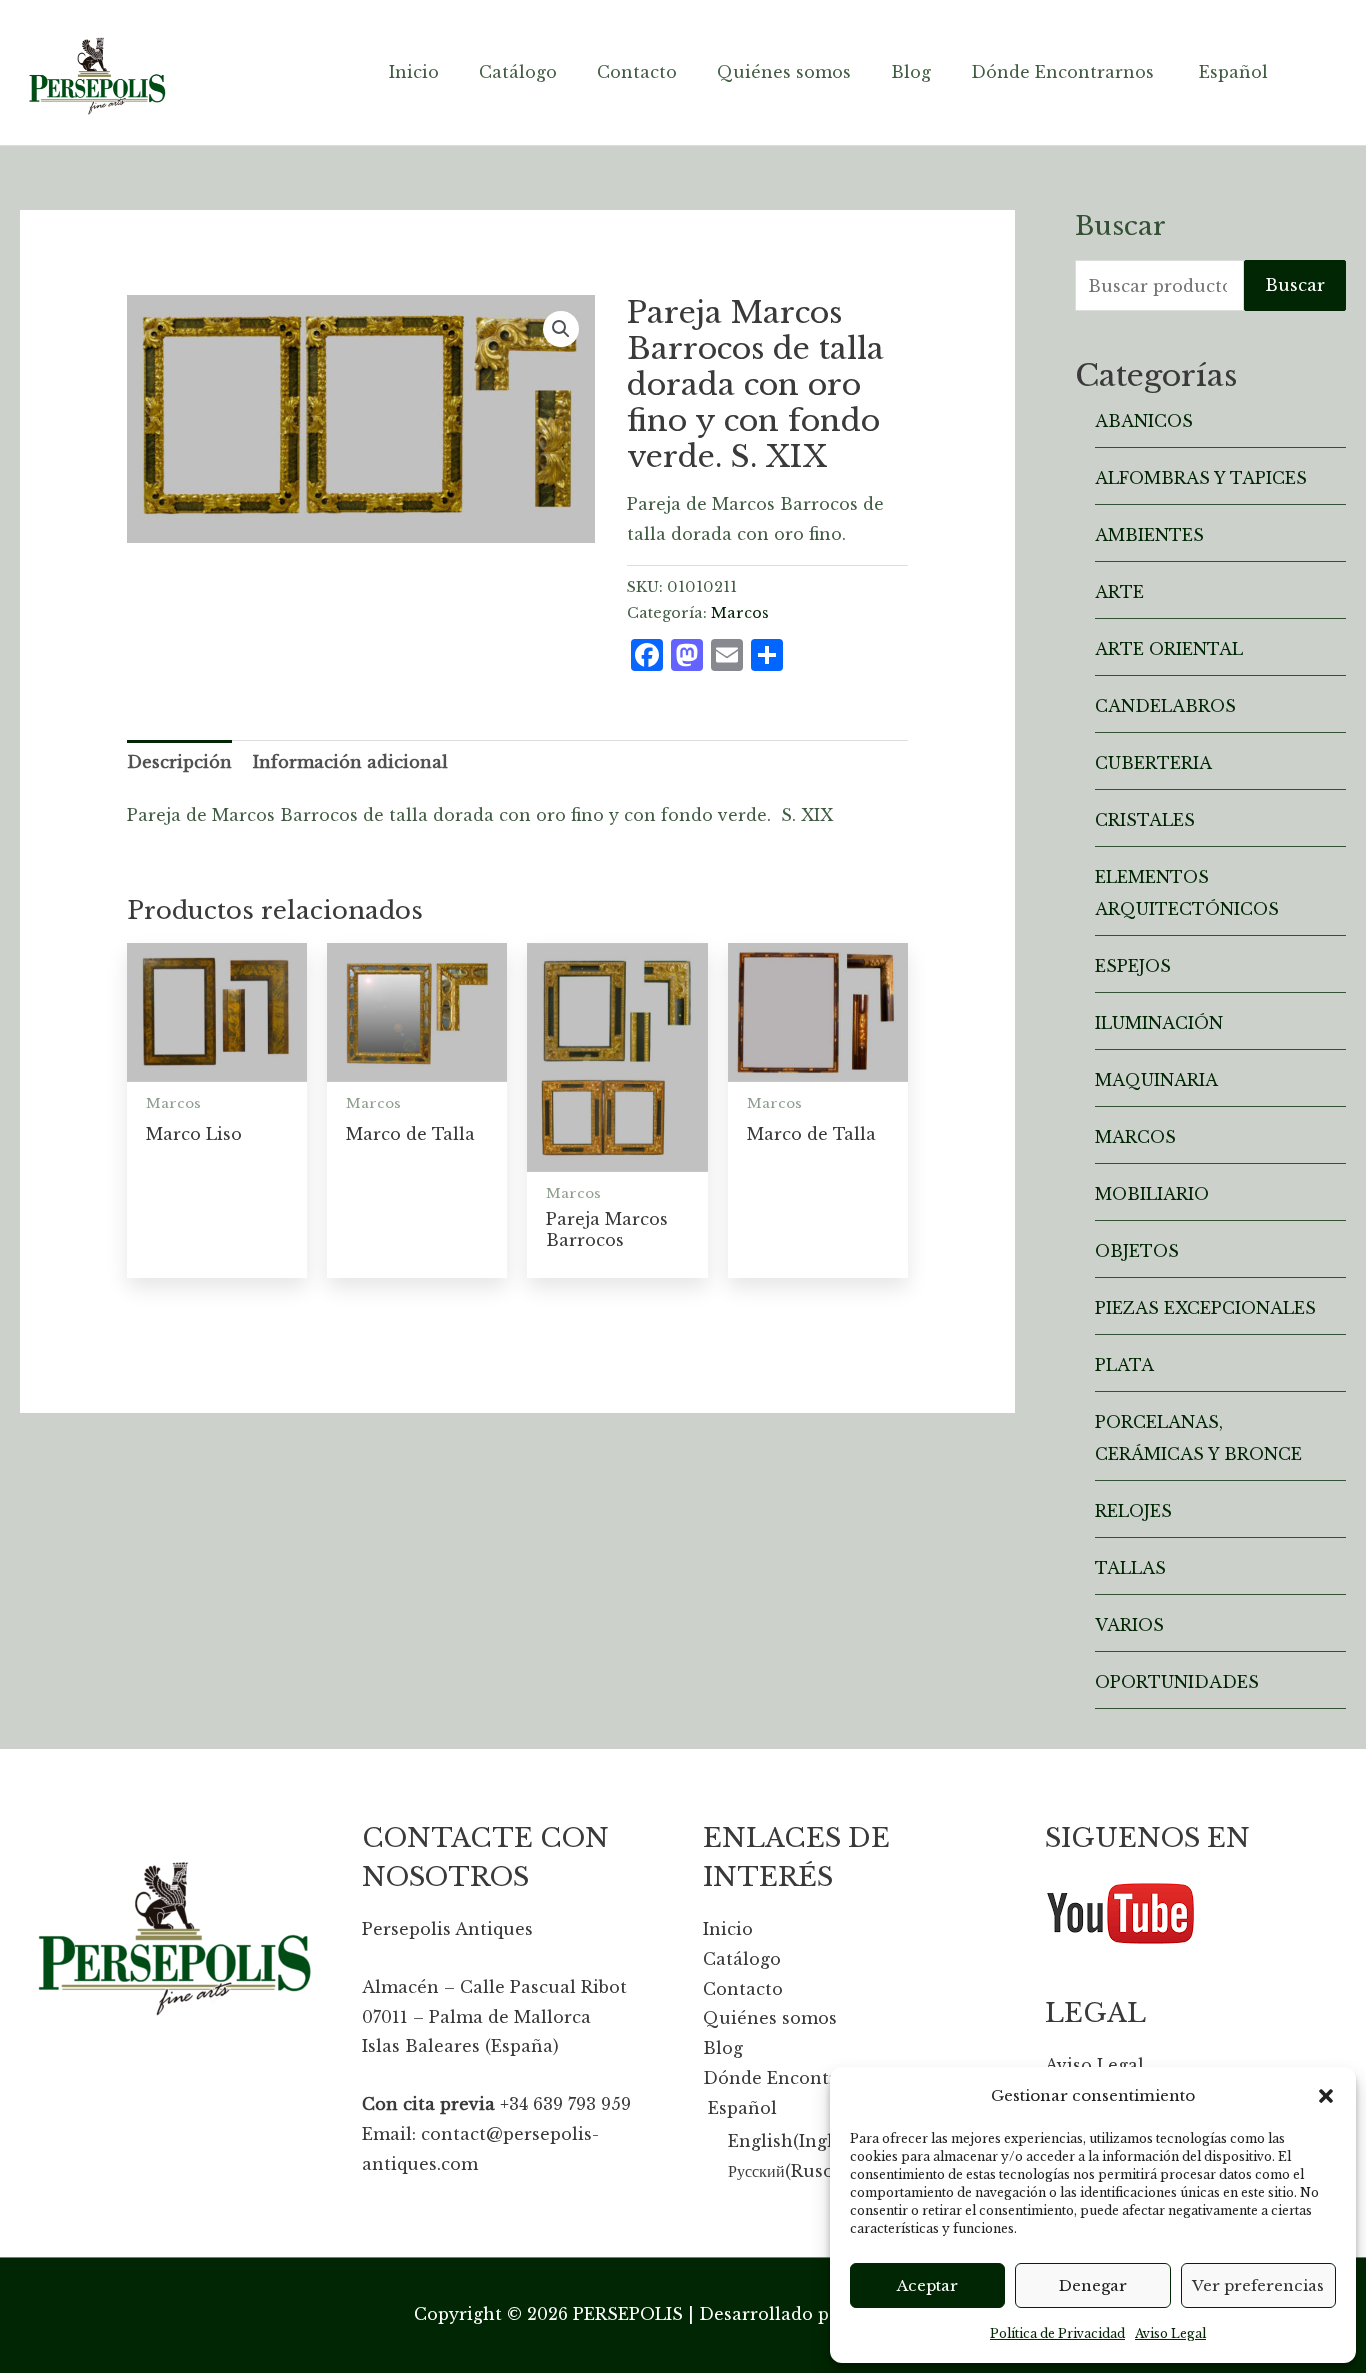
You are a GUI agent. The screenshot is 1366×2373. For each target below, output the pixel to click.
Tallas (1130, 1568)
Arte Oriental (1169, 649)
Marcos (740, 613)
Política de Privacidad (1057, 2333)
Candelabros (1165, 706)
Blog (723, 2048)
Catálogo (742, 1959)
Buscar (1295, 285)
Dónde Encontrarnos (794, 2078)
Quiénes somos (770, 2018)
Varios (1129, 1625)
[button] (1326, 2096)
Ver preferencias (1258, 2285)
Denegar (1093, 2285)
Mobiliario (1152, 1194)
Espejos (1133, 966)
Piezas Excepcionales (1205, 1308)
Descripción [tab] (179, 762)
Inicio (728, 1929)
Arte (1119, 592)
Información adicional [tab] (350, 762)
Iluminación (1159, 1023)
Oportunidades (1177, 1682)
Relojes (1133, 1511)
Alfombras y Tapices (1201, 478)
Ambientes (1149, 535)
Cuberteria (1153, 763)
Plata (1124, 1365)
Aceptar (927, 2285)
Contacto (743, 1989)
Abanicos (1144, 421)
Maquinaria (1156, 1080)
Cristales (1145, 820)
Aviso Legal (1170, 2333)
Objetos (1137, 1251)
